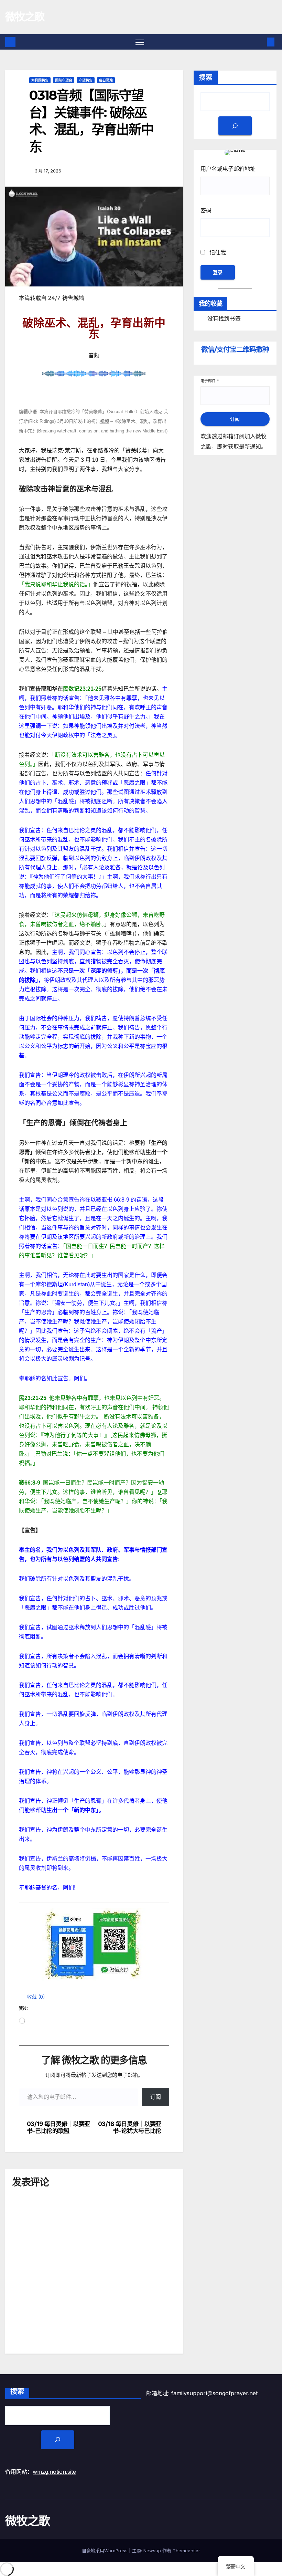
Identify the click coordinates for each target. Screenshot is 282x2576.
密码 (206, 210)
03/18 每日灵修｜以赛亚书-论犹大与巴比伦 (130, 2128)
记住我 (217, 252)
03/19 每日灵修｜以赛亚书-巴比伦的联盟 (58, 2128)
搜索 (206, 77)
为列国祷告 (40, 80)
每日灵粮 (106, 80)
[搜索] (235, 126)
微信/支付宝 (235, 349)
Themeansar (186, 2551)
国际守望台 (64, 80)
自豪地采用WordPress (105, 2551)
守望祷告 (86, 80)
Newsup (152, 2551)
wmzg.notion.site (54, 2472)
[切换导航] (140, 42)
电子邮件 (210, 381)
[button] (32, 1997)
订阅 (155, 2097)
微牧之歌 (25, 17)
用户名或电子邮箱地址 (228, 169)
